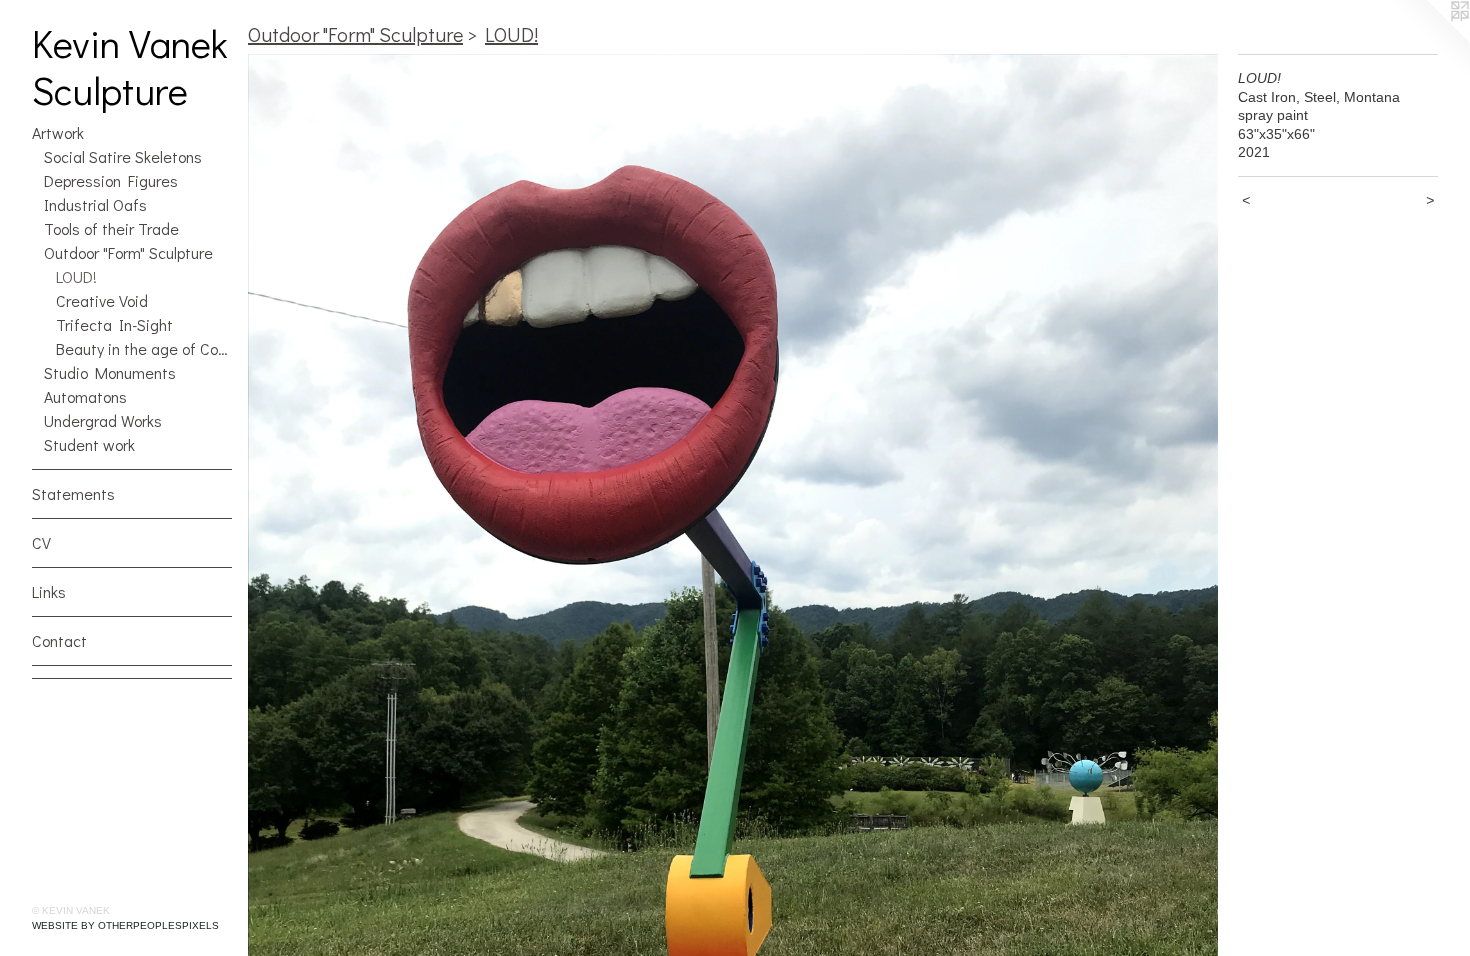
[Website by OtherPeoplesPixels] (1430, 40)
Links (49, 591)
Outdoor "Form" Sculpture (128, 252)
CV (41, 542)
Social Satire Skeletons (123, 156)
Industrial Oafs (95, 204)
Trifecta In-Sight (114, 324)
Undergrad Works (103, 420)
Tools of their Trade (111, 228)
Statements (73, 493)
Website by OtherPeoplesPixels (125, 925)
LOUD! (76, 276)
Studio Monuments (110, 372)
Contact (59, 640)
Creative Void (102, 300)
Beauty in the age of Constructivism (144, 348)
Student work (89, 444)
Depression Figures (111, 180)
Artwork (58, 132)
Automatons (85, 396)
